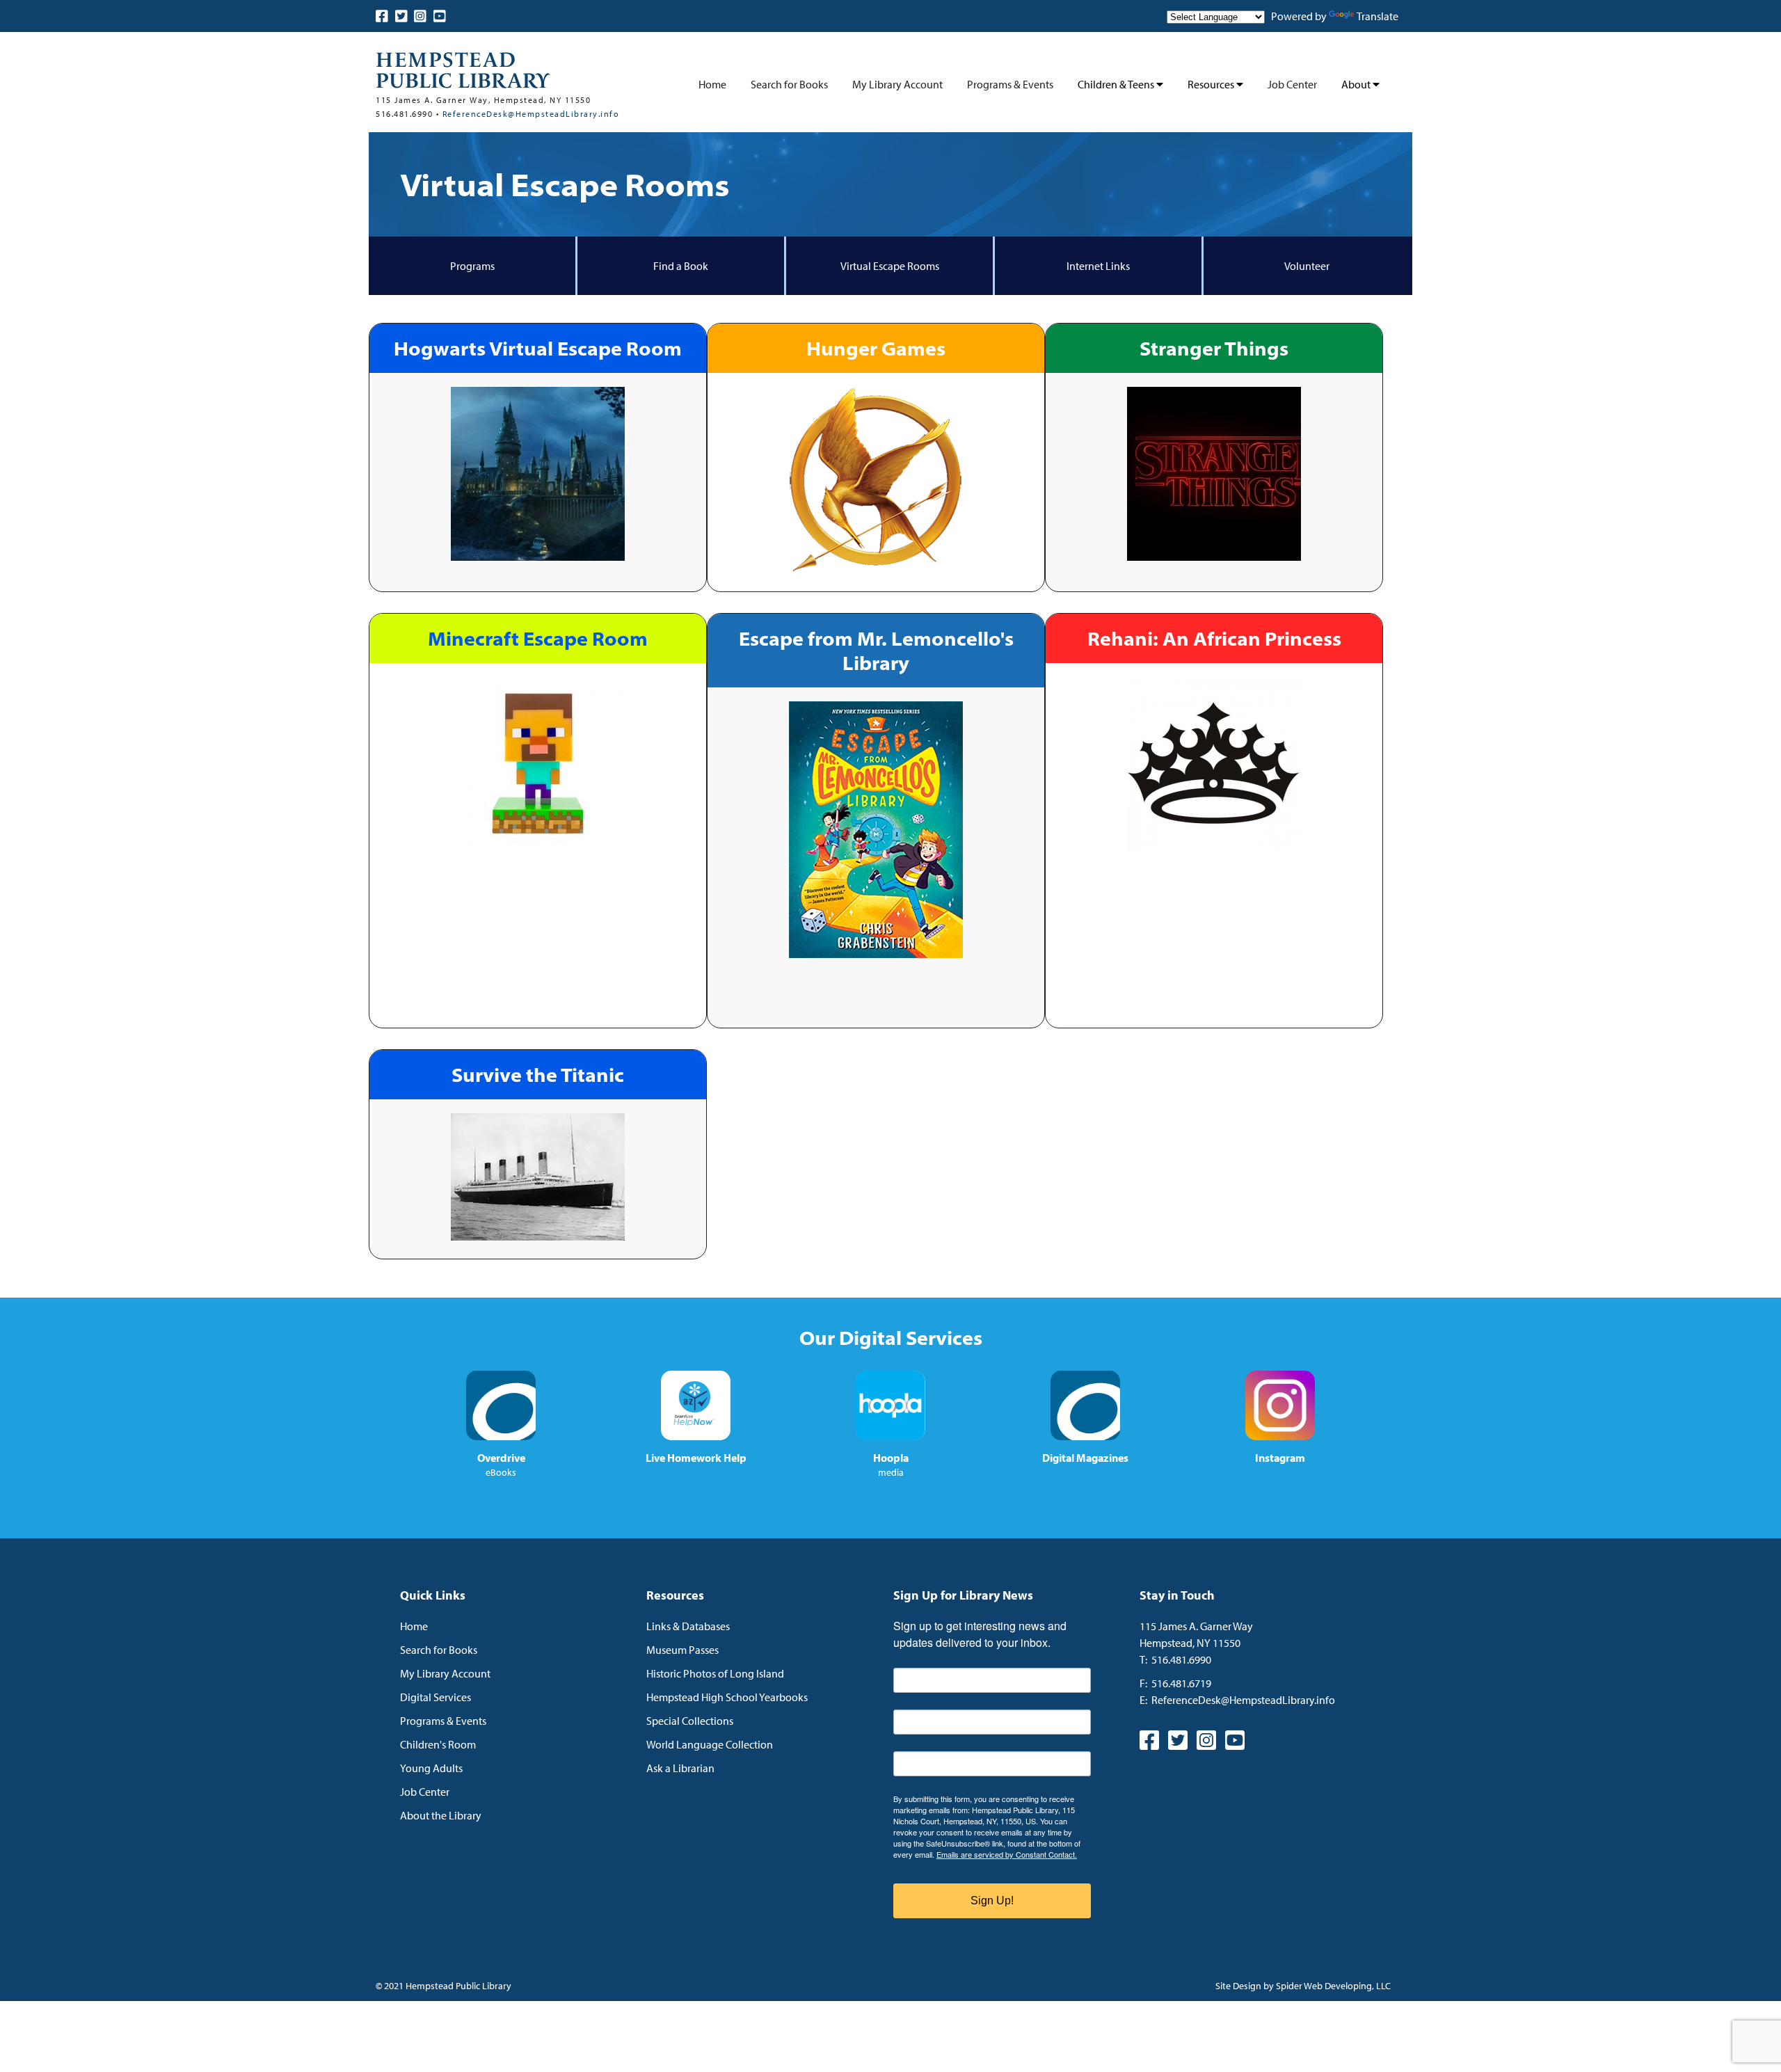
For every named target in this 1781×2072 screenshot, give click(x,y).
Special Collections (690, 1721)
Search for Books (789, 84)
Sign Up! (992, 1900)
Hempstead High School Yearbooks (727, 1697)
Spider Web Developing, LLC (1333, 1986)
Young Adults (431, 1768)
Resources (1212, 84)
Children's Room (438, 1744)
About (1357, 84)
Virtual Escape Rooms (890, 266)
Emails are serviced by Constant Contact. (1007, 1854)
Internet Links (1098, 266)
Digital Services (436, 1697)
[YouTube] (440, 16)
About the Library (441, 1815)
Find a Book (681, 266)
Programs (472, 266)
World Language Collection (710, 1744)
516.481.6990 (1181, 1659)
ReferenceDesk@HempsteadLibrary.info (531, 114)
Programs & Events (1010, 84)
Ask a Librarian (680, 1768)
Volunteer (1307, 266)
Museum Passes (682, 1650)
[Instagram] (420, 16)
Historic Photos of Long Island (715, 1673)
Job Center (1292, 84)
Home (712, 84)
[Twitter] (401, 16)
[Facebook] (382, 16)
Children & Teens (1117, 84)
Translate (1377, 16)
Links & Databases (688, 1626)
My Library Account (897, 84)
